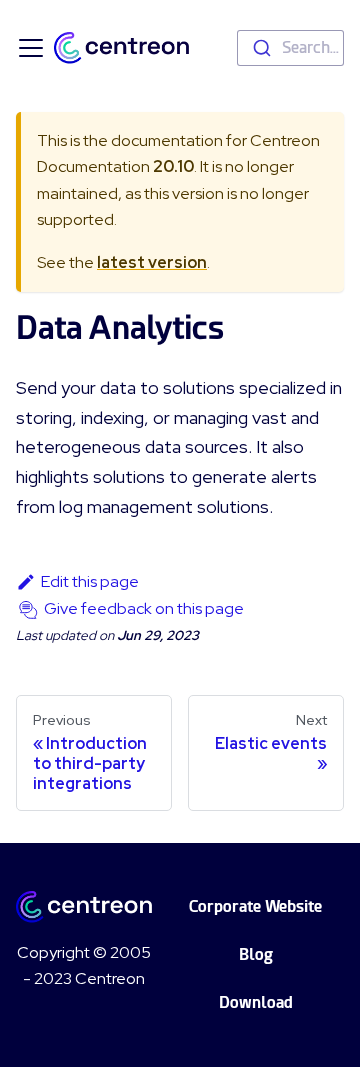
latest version (152, 262)
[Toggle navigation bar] (31, 48)
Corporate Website (255, 906)
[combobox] (290, 48)
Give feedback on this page (144, 608)
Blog (256, 954)
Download (256, 1002)
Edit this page (90, 581)
